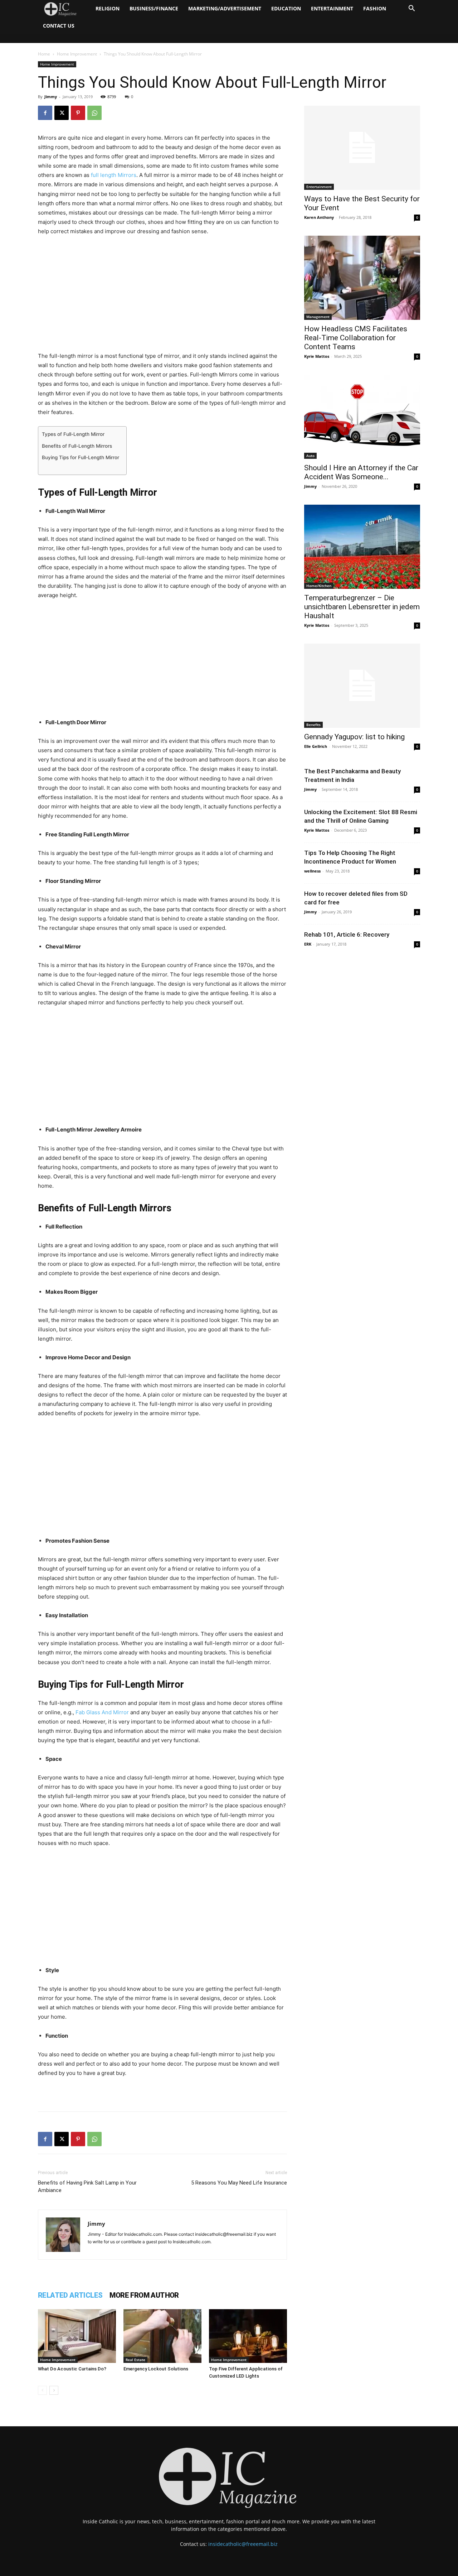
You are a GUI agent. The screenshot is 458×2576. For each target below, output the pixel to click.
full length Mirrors (114, 175)
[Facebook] (45, 113)
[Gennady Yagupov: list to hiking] (362, 686)
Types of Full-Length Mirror (73, 434)
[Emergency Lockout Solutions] (162, 2336)
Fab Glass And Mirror (102, 1712)
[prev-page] (42, 2390)
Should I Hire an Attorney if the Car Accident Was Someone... (361, 472)
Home (44, 54)
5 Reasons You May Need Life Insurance (239, 2183)
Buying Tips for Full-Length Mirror (81, 457)
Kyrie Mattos (317, 356)
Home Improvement (77, 54)
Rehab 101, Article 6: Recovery (347, 934)
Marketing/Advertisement (225, 8)
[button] (411, 9)
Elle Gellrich (316, 746)
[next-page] (54, 2390)
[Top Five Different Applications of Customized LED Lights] (248, 2336)
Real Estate (135, 2360)
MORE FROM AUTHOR (144, 2295)
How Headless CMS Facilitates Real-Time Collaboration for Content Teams (356, 338)
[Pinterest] (78, 113)
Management (318, 317)
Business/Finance (154, 8)
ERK (308, 944)
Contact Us (59, 26)
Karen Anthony (319, 217)
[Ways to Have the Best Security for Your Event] (362, 148)
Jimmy (51, 97)
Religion (108, 8)
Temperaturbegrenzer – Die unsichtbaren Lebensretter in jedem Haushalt (362, 607)
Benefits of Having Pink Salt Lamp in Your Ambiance (87, 2186)
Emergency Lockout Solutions (156, 2369)
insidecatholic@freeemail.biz (243, 2544)
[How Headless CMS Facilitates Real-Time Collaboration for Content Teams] (362, 278)
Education (286, 8)
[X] (62, 113)
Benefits (313, 725)
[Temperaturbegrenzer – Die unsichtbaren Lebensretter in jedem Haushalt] (362, 547)
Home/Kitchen (319, 586)
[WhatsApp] (94, 113)
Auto (310, 456)
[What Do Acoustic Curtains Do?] (77, 2336)
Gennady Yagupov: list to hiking (354, 737)
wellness (312, 871)
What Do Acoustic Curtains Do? (72, 2369)
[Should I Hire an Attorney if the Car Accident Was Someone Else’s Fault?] (362, 417)
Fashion (375, 8)
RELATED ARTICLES (70, 2295)
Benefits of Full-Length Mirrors (77, 446)
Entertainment (332, 8)
